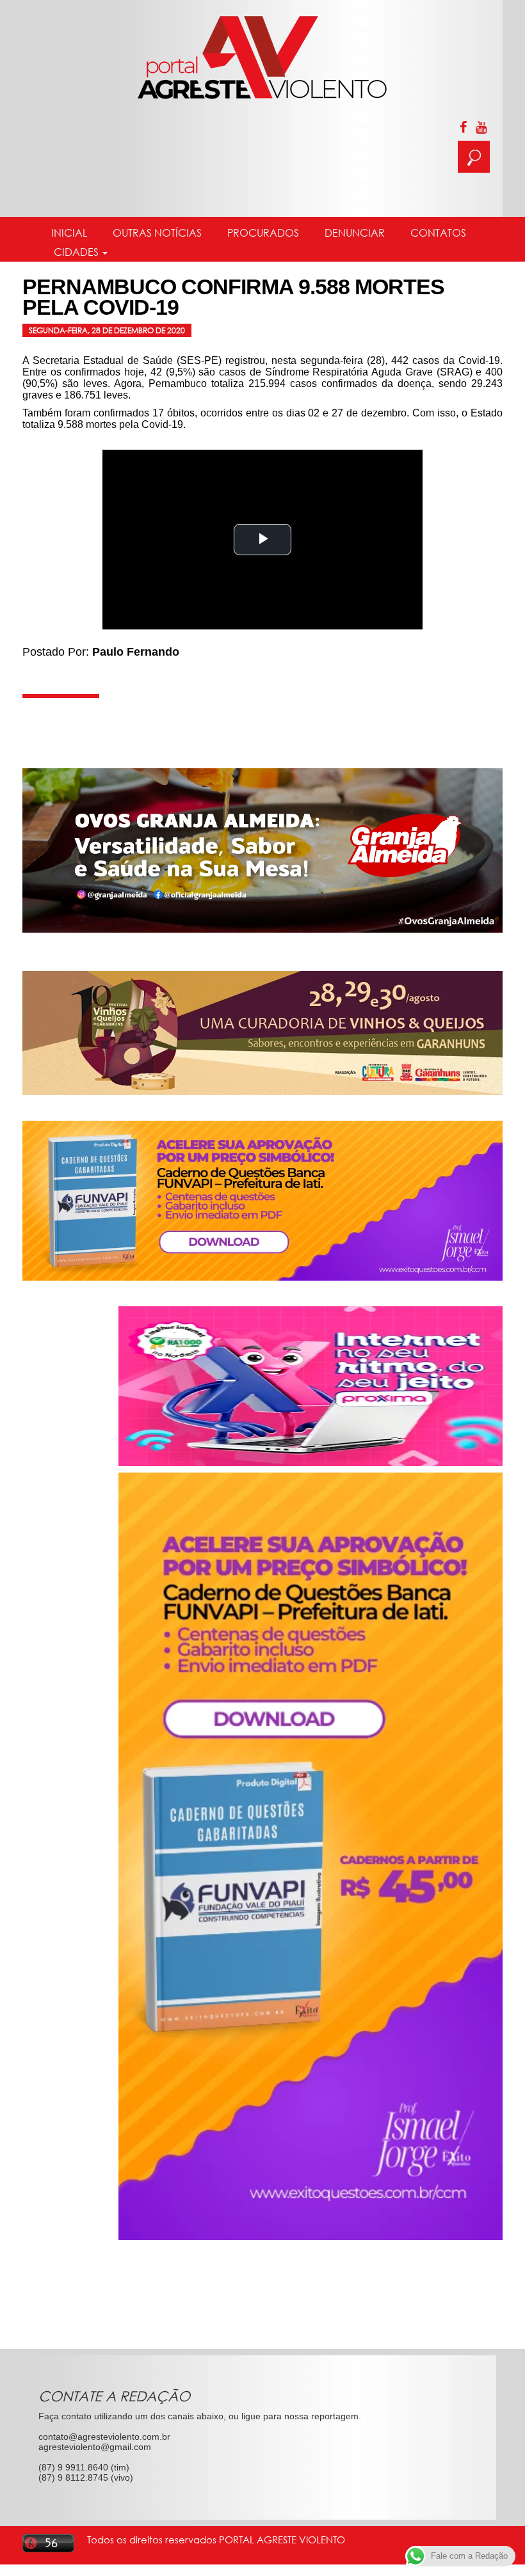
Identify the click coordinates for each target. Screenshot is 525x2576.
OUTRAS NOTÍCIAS (157, 233)
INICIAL (69, 233)
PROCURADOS (263, 233)
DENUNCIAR (355, 233)
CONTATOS (438, 233)
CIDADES (76, 252)
